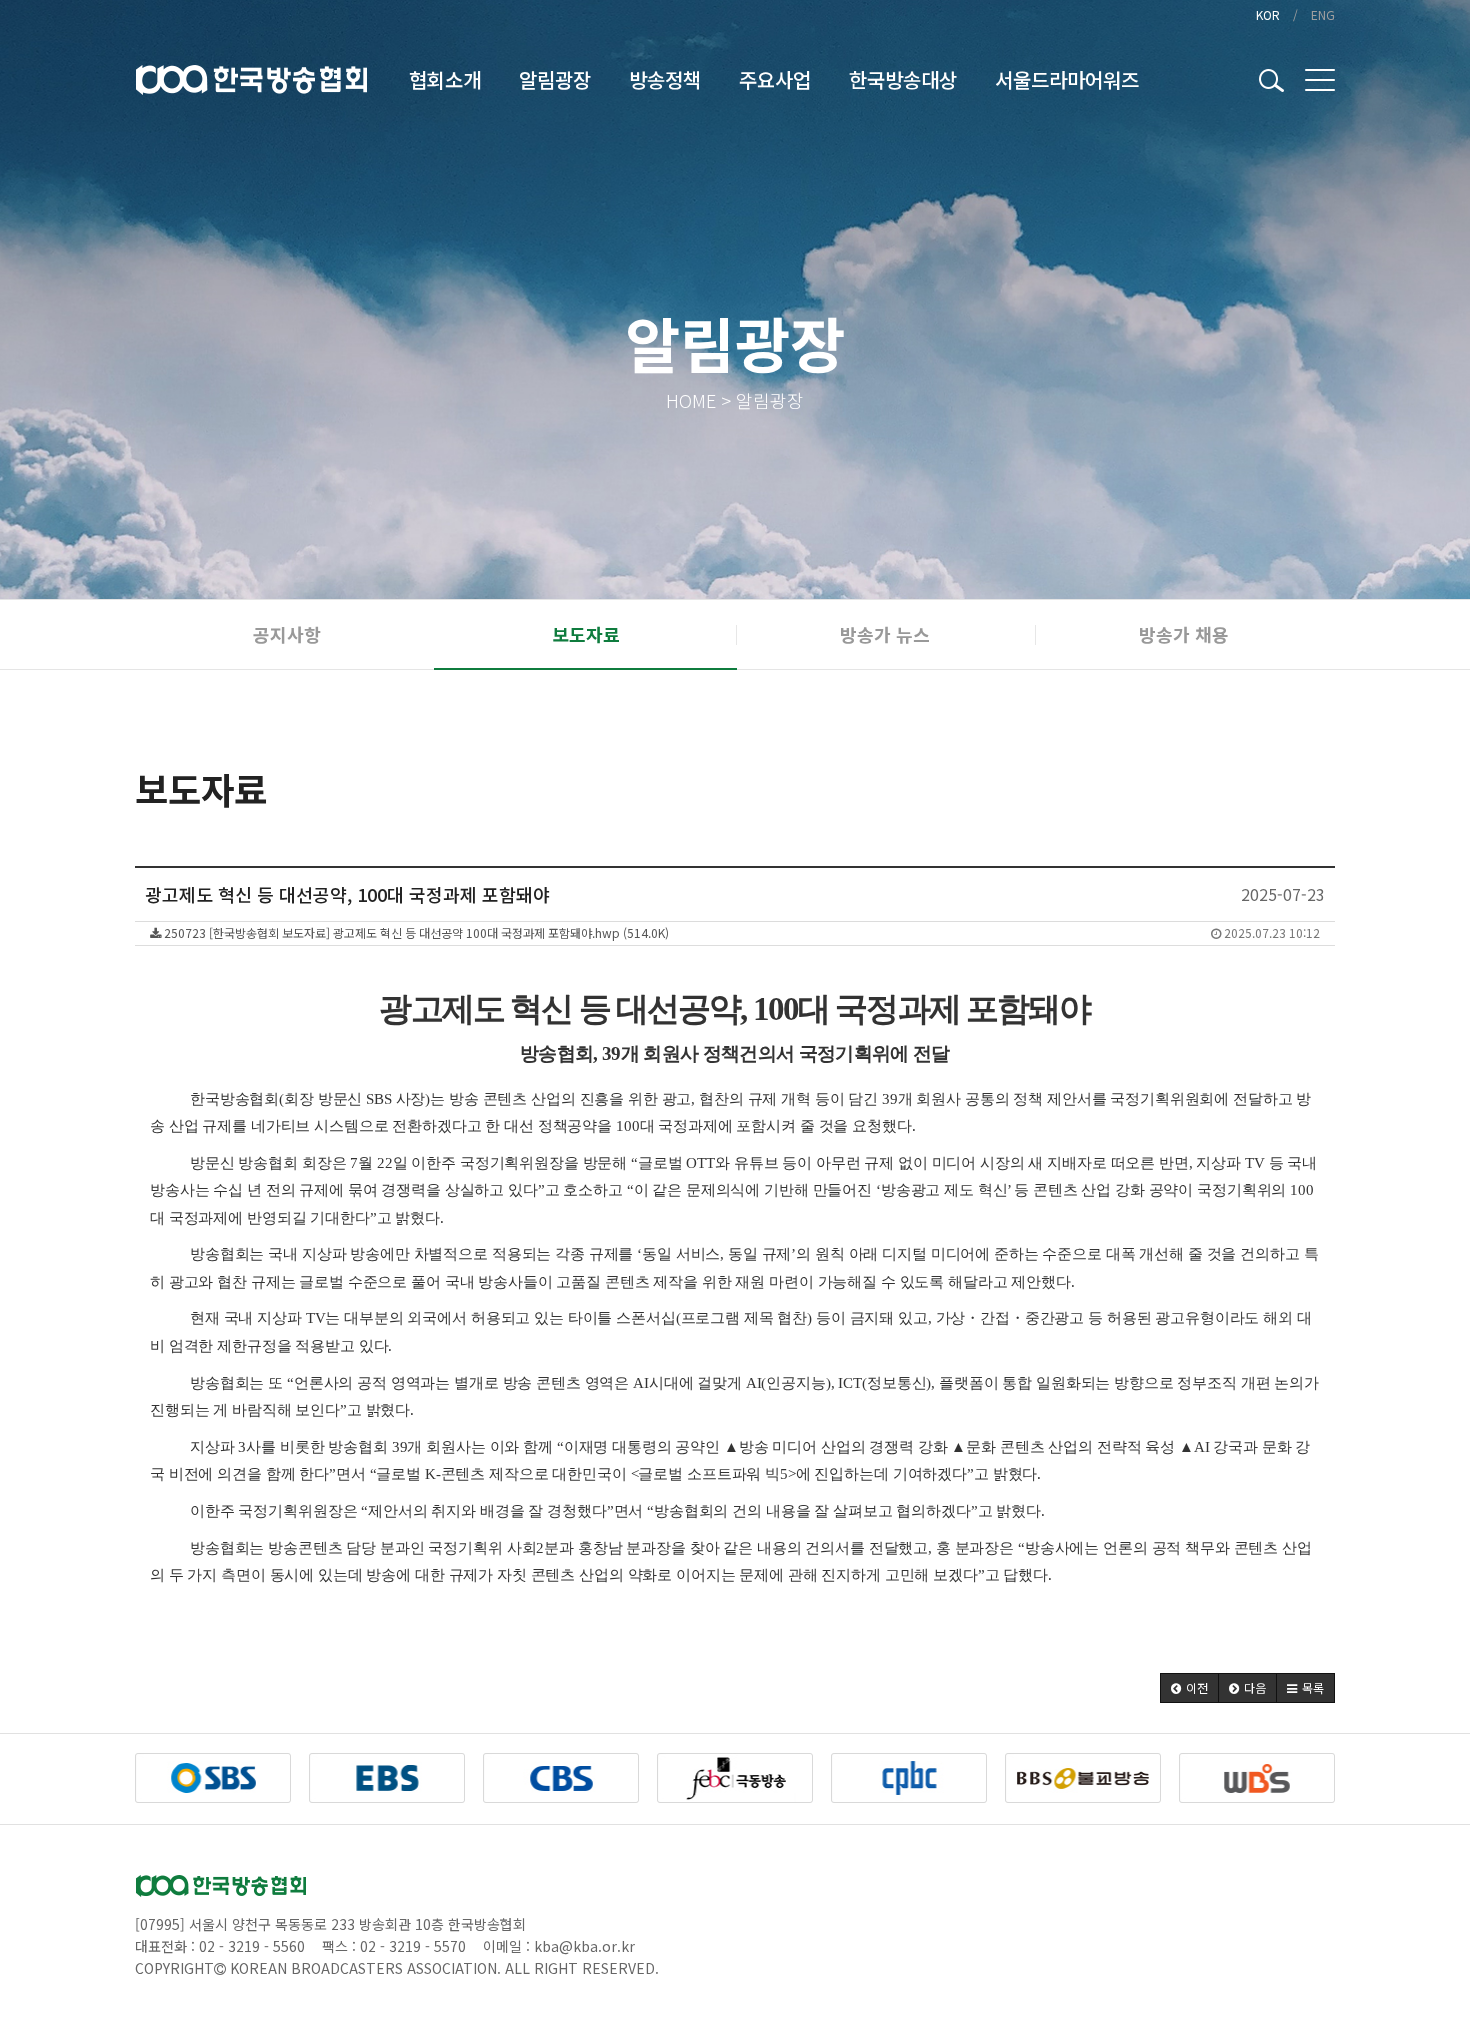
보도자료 (586, 634)
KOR (1268, 14)
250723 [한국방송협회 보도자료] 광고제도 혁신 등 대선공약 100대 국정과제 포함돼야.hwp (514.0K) (740, 932)
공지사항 (287, 634)
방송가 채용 (1184, 634)
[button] (1189, 1688)
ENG (1323, 14)
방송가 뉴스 (885, 634)
